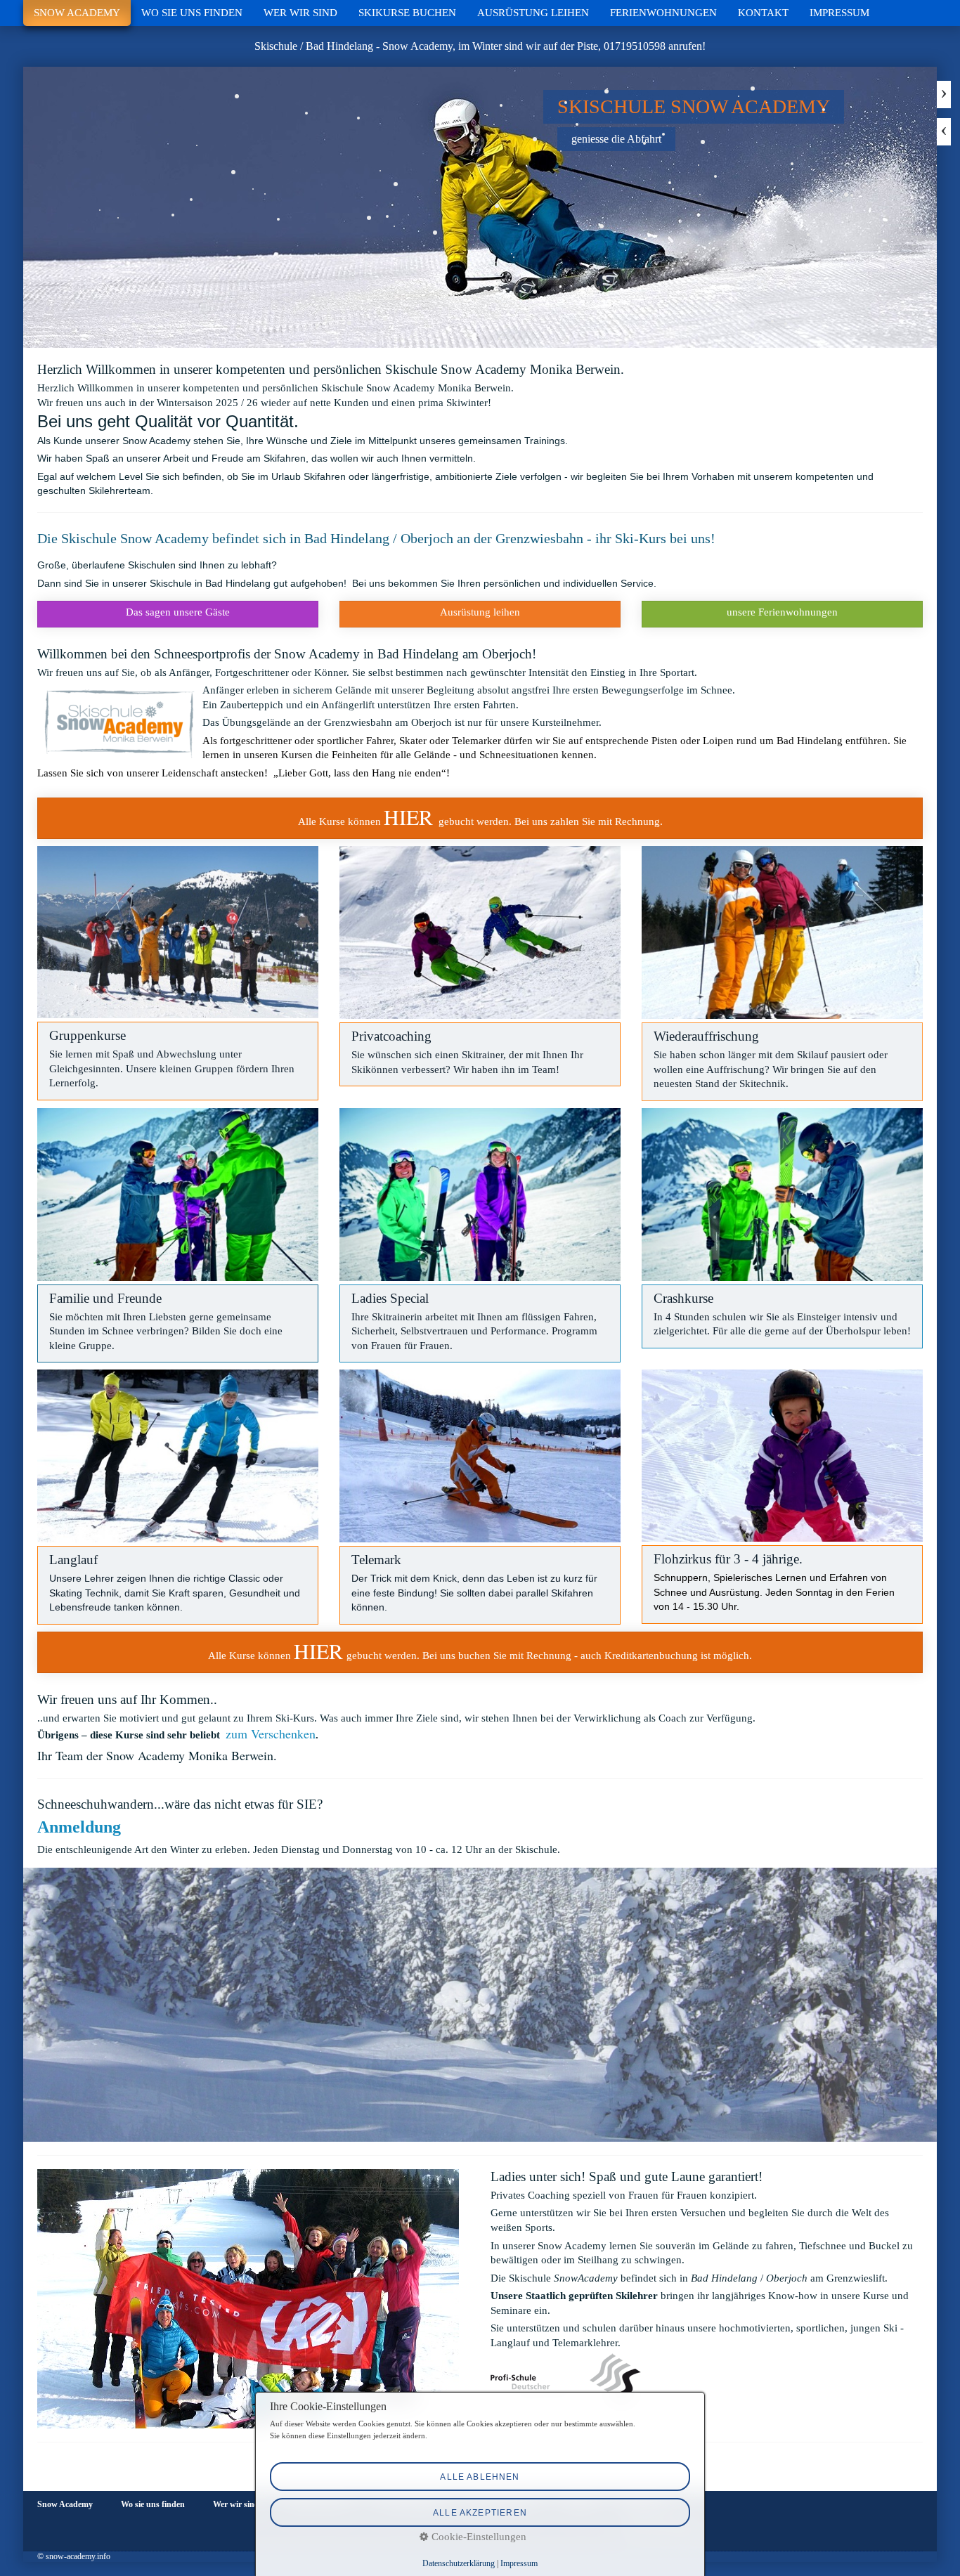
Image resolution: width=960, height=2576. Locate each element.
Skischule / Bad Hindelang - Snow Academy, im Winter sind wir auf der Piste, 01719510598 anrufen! (480, 46)
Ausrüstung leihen (533, 13)
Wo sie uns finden (192, 13)
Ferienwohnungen (663, 13)
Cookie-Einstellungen (478, 2537)
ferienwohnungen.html (782, 614)
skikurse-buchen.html (480, 818)
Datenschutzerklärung (459, 2563)
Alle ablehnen (480, 2477)
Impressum (839, 13)
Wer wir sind (300, 13)
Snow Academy (77, 13)
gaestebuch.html (178, 614)
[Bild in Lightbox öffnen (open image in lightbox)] (178, 932)
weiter (944, 95)
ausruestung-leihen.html (480, 614)
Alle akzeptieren (480, 2512)
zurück (944, 132)
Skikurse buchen (407, 13)
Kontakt (763, 13)
